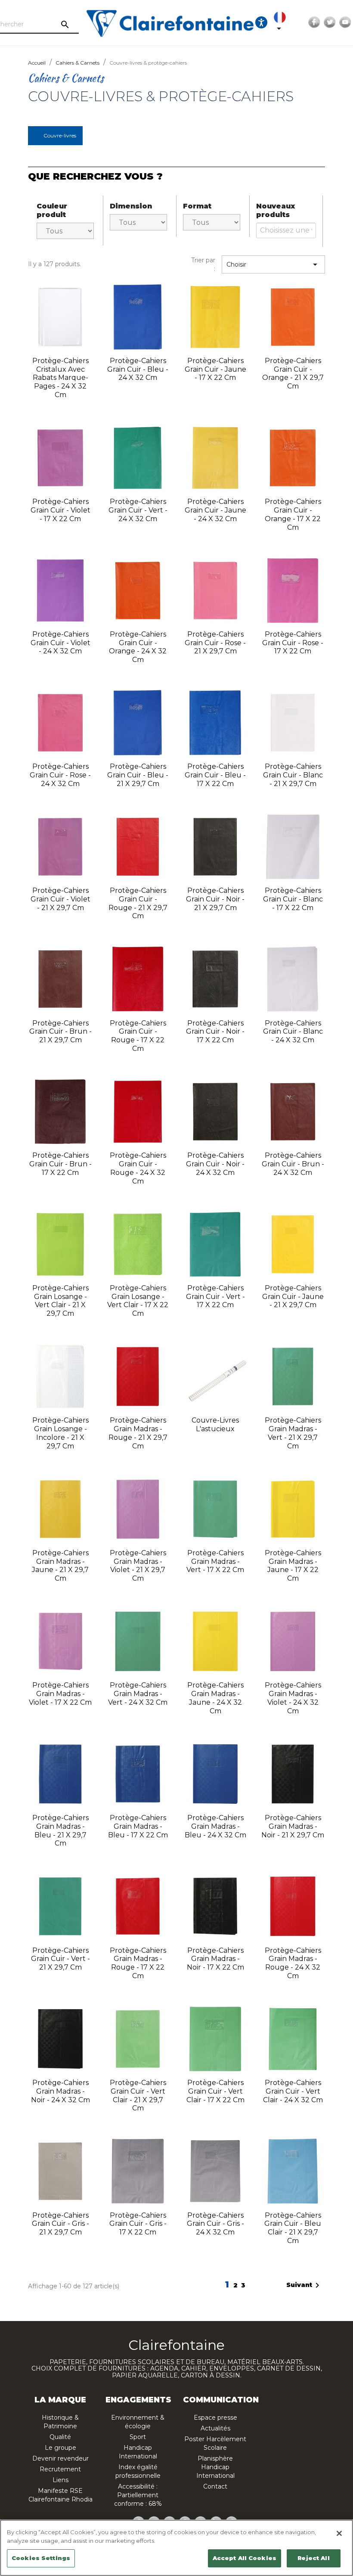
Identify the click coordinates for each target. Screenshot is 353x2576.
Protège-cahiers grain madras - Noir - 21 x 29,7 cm (293, 1826)
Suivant (304, 2285)
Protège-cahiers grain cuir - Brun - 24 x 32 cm (293, 1164)
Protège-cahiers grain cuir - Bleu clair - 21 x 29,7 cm (293, 2228)
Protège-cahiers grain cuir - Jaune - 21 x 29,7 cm (293, 1297)
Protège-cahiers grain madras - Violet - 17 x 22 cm (60, 1694)
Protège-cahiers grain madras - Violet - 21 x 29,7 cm (138, 1566)
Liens (60, 2480)
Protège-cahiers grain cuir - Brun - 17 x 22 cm (60, 1164)
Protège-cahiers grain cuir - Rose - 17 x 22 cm (293, 643)
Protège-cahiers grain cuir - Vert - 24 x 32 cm (138, 510)
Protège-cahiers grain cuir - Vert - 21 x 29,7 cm (60, 1959)
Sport (138, 2437)
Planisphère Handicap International (215, 2467)
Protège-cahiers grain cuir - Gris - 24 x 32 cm (215, 2224)
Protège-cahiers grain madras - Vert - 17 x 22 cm (215, 1561)
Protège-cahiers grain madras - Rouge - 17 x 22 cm (138, 1963)
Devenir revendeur (60, 2458)
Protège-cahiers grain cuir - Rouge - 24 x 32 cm (138, 1168)
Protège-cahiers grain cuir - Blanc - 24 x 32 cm (293, 1032)
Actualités (215, 2428)
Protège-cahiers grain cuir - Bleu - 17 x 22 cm (215, 775)
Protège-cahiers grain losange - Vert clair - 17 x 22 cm (138, 1301)
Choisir (273, 264)
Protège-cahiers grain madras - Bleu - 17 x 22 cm (138, 1826)
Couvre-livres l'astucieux (215, 1425)
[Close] (339, 2533)
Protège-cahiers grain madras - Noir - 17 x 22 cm (215, 1959)
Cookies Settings (41, 2558)
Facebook (314, 22)
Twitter (330, 22)
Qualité (60, 2437)
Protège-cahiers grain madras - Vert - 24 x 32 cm (138, 1694)
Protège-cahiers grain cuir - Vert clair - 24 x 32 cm (293, 2091)
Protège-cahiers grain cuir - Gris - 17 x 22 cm (138, 2224)
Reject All (313, 2558)
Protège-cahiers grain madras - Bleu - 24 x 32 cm (215, 1826)
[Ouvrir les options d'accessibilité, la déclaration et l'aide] (261, 22)
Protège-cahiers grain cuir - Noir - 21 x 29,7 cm (215, 899)
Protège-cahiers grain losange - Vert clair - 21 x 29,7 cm (60, 1301)
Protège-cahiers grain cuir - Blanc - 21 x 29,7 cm (293, 775)
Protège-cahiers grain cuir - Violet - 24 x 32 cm (60, 643)
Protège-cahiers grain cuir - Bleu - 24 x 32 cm (138, 369)
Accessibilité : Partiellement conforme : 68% (138, 2495)
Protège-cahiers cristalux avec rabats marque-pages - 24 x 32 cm (60, 378)
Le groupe (60, 2448)
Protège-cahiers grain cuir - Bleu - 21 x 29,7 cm (138, 775)
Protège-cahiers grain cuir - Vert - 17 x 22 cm (215, 1297)
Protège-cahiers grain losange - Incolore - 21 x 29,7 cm (60, 1433)
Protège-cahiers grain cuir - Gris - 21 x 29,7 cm (60, 2224)
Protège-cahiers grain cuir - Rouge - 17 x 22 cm (138, 1036)
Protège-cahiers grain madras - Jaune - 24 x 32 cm (215, 1698)
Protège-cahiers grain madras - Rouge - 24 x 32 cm (293, 1963)
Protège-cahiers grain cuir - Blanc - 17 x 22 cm (293, 899)
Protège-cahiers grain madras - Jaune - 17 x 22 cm (293, 1566)
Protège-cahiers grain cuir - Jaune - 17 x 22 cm (215, 369)
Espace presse (215, 2418)
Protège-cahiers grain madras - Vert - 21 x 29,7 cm (293, 1433)
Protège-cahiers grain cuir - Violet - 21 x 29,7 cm (60, 899)
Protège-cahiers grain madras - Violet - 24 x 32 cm (293, 1698)
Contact (215, 2486)
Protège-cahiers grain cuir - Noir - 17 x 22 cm (215, 1032)
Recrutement (60, 2469)
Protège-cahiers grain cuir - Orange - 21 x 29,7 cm (293, 373)
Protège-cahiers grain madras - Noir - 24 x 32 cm (60, 2091)
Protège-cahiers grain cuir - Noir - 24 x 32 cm (215, 1164)
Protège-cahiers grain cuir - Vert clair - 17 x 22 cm (215, 2091)
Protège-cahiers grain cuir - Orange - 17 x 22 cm (293, 514)
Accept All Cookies (245, 2558)
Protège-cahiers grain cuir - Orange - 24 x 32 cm (138, 647)
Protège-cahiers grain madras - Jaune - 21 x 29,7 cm (60, 1566)
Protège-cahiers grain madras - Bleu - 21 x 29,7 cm (60, 1830)
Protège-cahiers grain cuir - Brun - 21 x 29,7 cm (60, 1032)
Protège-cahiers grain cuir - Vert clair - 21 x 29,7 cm (138, 2095)
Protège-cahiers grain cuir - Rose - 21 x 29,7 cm (215, 643)
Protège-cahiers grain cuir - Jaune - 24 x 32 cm (215, 510)
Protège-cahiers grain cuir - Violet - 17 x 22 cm (60, 510)
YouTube (345, 22)
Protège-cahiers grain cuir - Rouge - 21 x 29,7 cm (138, 903)
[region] (176, 2548)
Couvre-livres (60, 135)
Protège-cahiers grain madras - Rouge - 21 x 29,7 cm (138, 1433)
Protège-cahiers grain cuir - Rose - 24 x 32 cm (60, 775)
